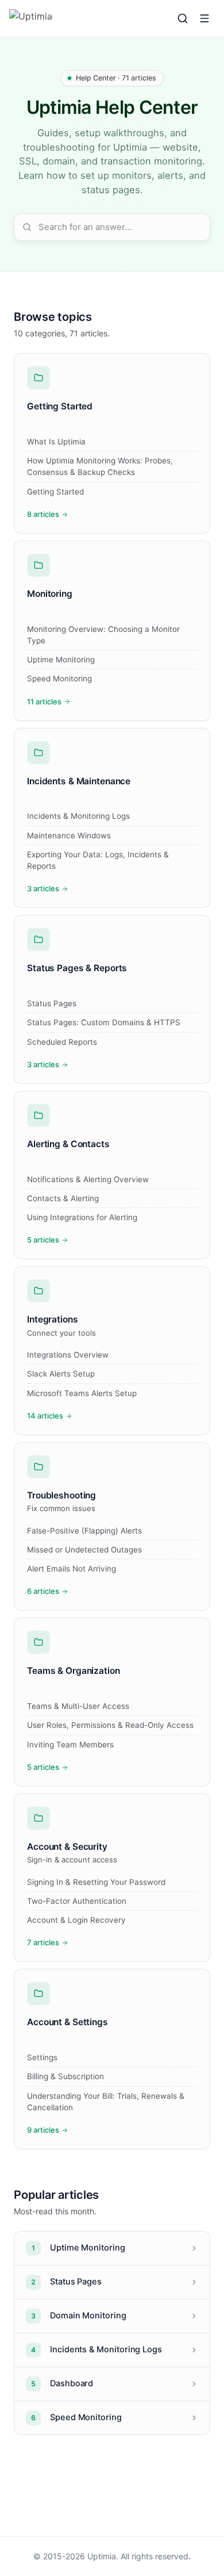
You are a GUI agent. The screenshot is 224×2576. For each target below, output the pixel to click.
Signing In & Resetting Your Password (96, 1882)
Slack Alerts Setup (61, 1374)
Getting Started (55, 492)
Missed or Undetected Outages (84, 1550)
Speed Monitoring (59, 678)
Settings (42, 2057)
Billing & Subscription (65, 2076)
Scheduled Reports (62, 1042)
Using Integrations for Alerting (82, 1217)
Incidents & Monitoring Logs (78, 816)
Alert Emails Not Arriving (72, 1569)
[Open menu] (204, 18)
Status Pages (52, 1003)
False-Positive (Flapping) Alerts (84, 1531)
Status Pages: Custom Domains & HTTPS (104, 1022)
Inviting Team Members (70, 1745)
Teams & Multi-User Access (78, 1706)
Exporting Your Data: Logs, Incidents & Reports (98, 860)
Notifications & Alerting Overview (88, 1179)
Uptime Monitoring (61, 660)
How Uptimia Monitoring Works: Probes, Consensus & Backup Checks (100, 466)
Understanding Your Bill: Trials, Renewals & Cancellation (106, 2102)
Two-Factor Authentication (77, 1901)
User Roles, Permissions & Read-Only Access (110, 1725)
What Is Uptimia (56, 442)
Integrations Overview (68, 1355)
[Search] (183, 18)
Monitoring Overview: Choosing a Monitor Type (103, 635)
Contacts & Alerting (63, 1198)
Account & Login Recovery (76, 1920)
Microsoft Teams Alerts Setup (82, 1393)
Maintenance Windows (69, 835)
